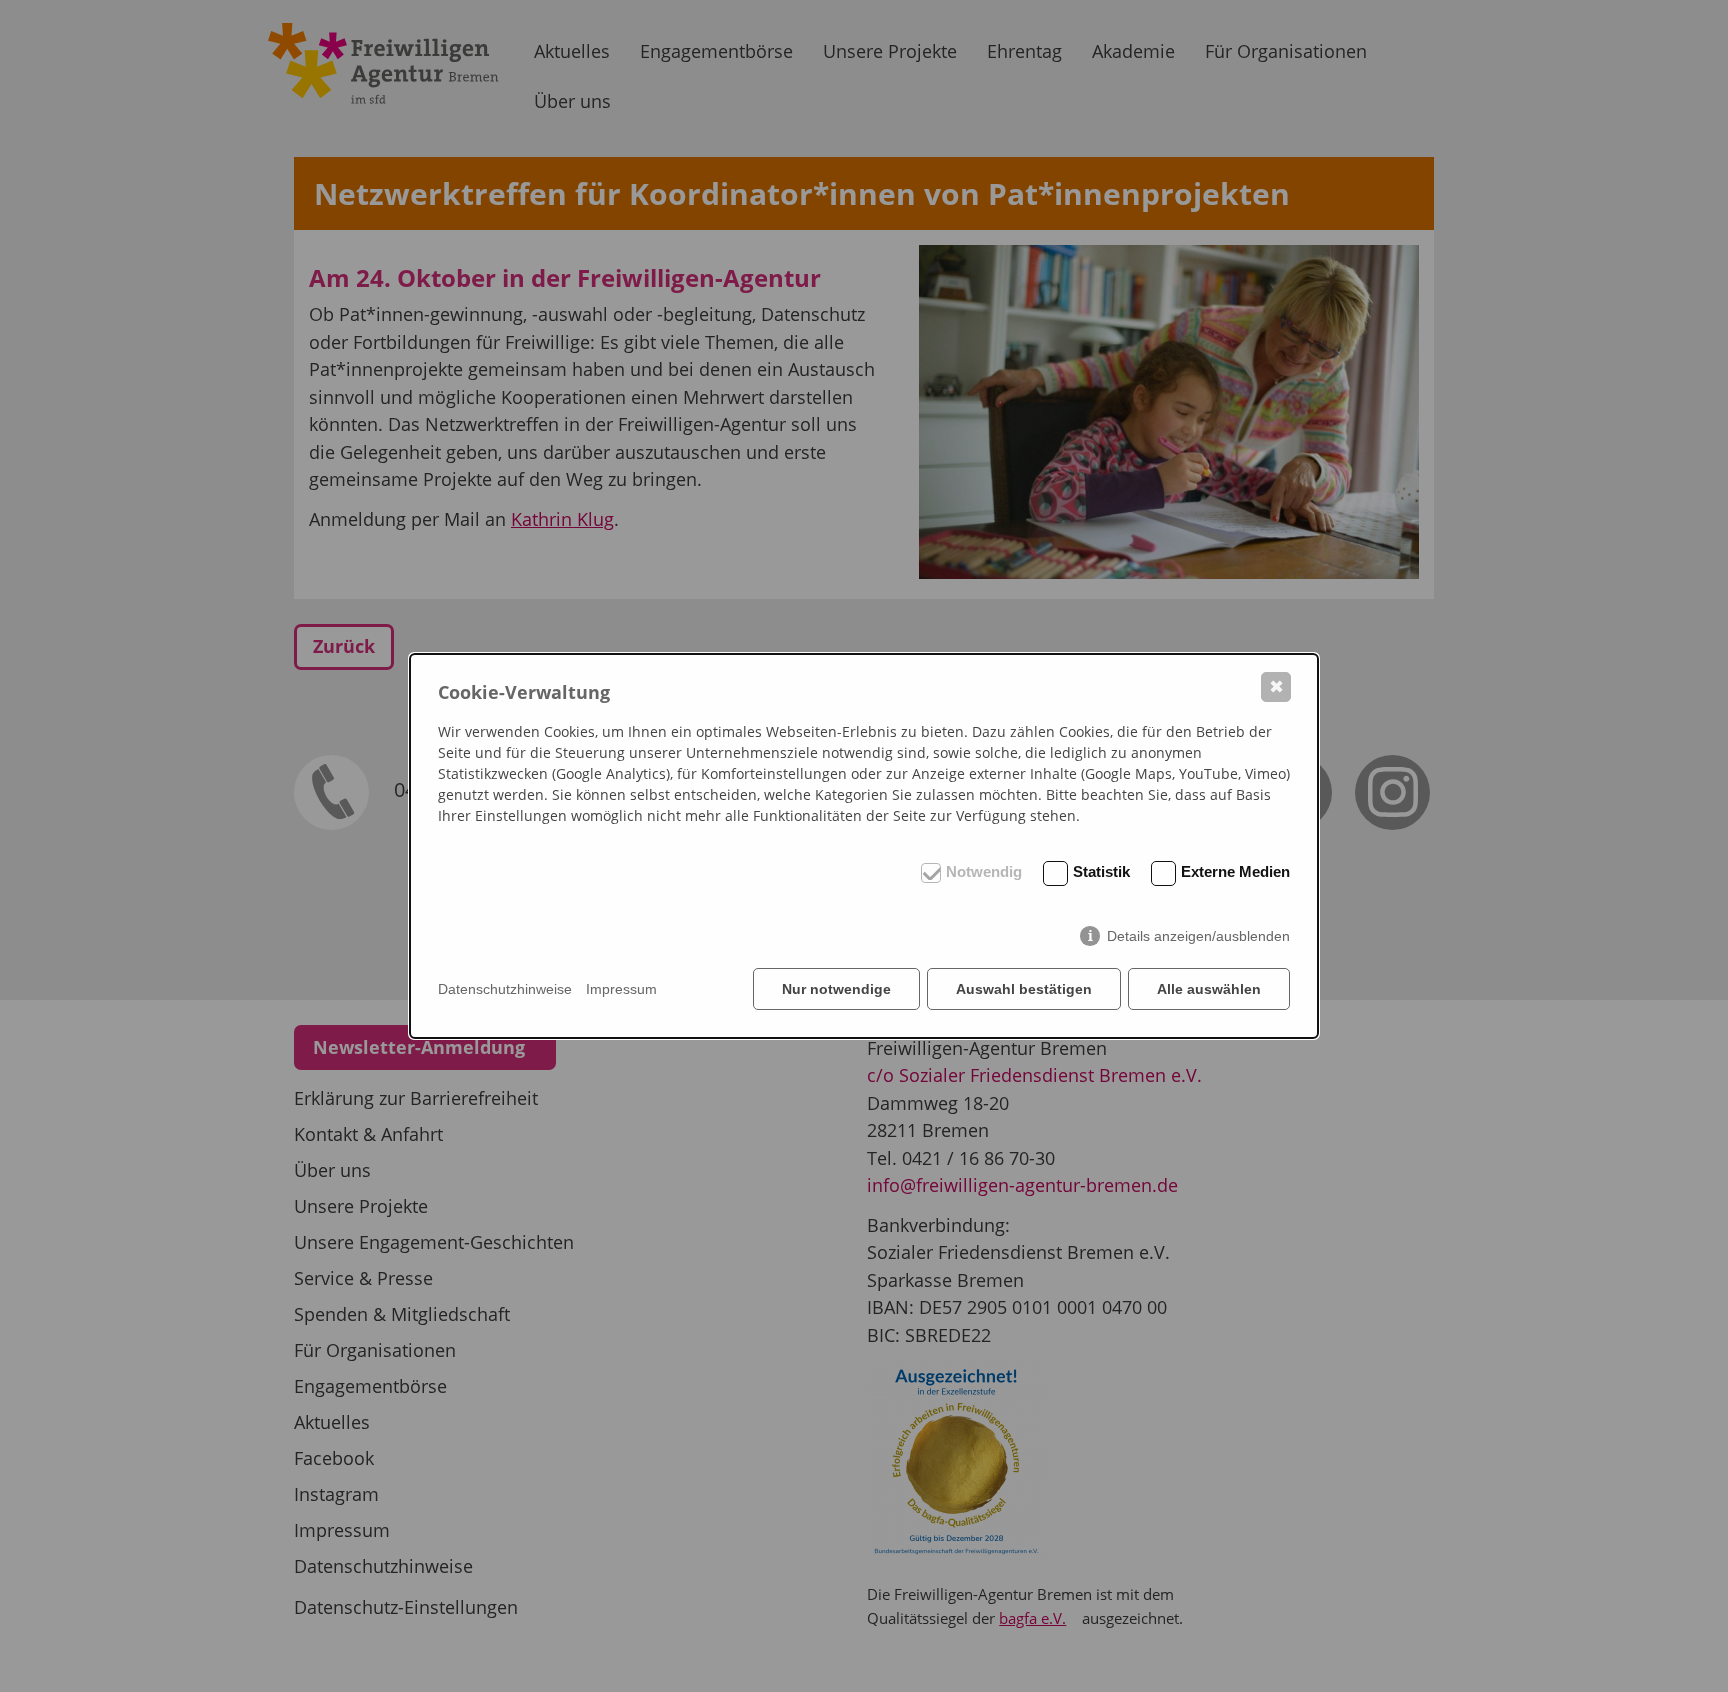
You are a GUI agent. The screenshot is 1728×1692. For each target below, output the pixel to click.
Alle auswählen (1209, 989)
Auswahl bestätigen (1024, 989)
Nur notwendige (836, 989)
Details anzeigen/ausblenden (1198, 936)
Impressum (621, 989)
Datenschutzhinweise (505, 989)
